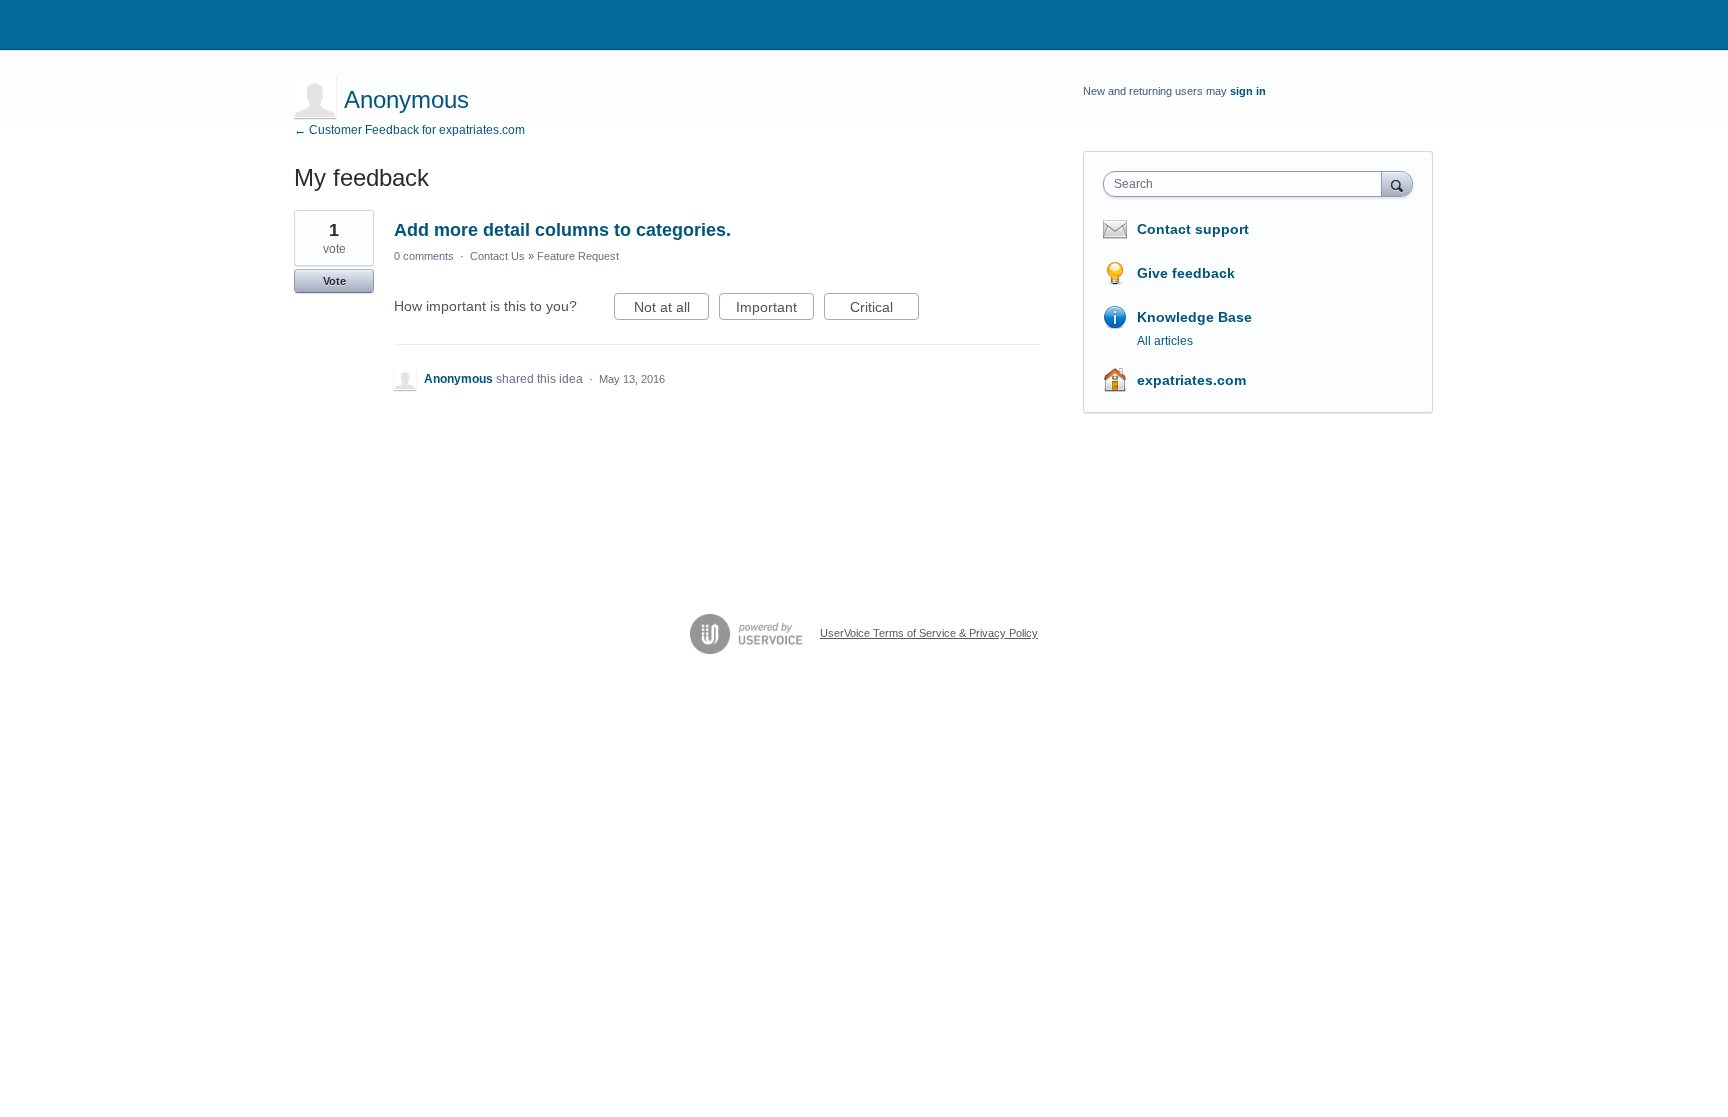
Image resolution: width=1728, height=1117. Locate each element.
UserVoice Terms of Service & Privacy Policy (929, 633)
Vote (334, 281)
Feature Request (578, 256)
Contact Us (497, 256)
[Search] (1397, 183)
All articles (1165, 341)
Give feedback (1186, 273)
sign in (1248, 91)
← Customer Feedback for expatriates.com (409, 130)
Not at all (671, 309)
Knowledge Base (1194, 317)
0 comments (424, 256)
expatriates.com (1191, 380)
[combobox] (1247, 184)
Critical (884, 309)
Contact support (1193, 229)
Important (775, 309)
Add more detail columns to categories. (562, 230)
